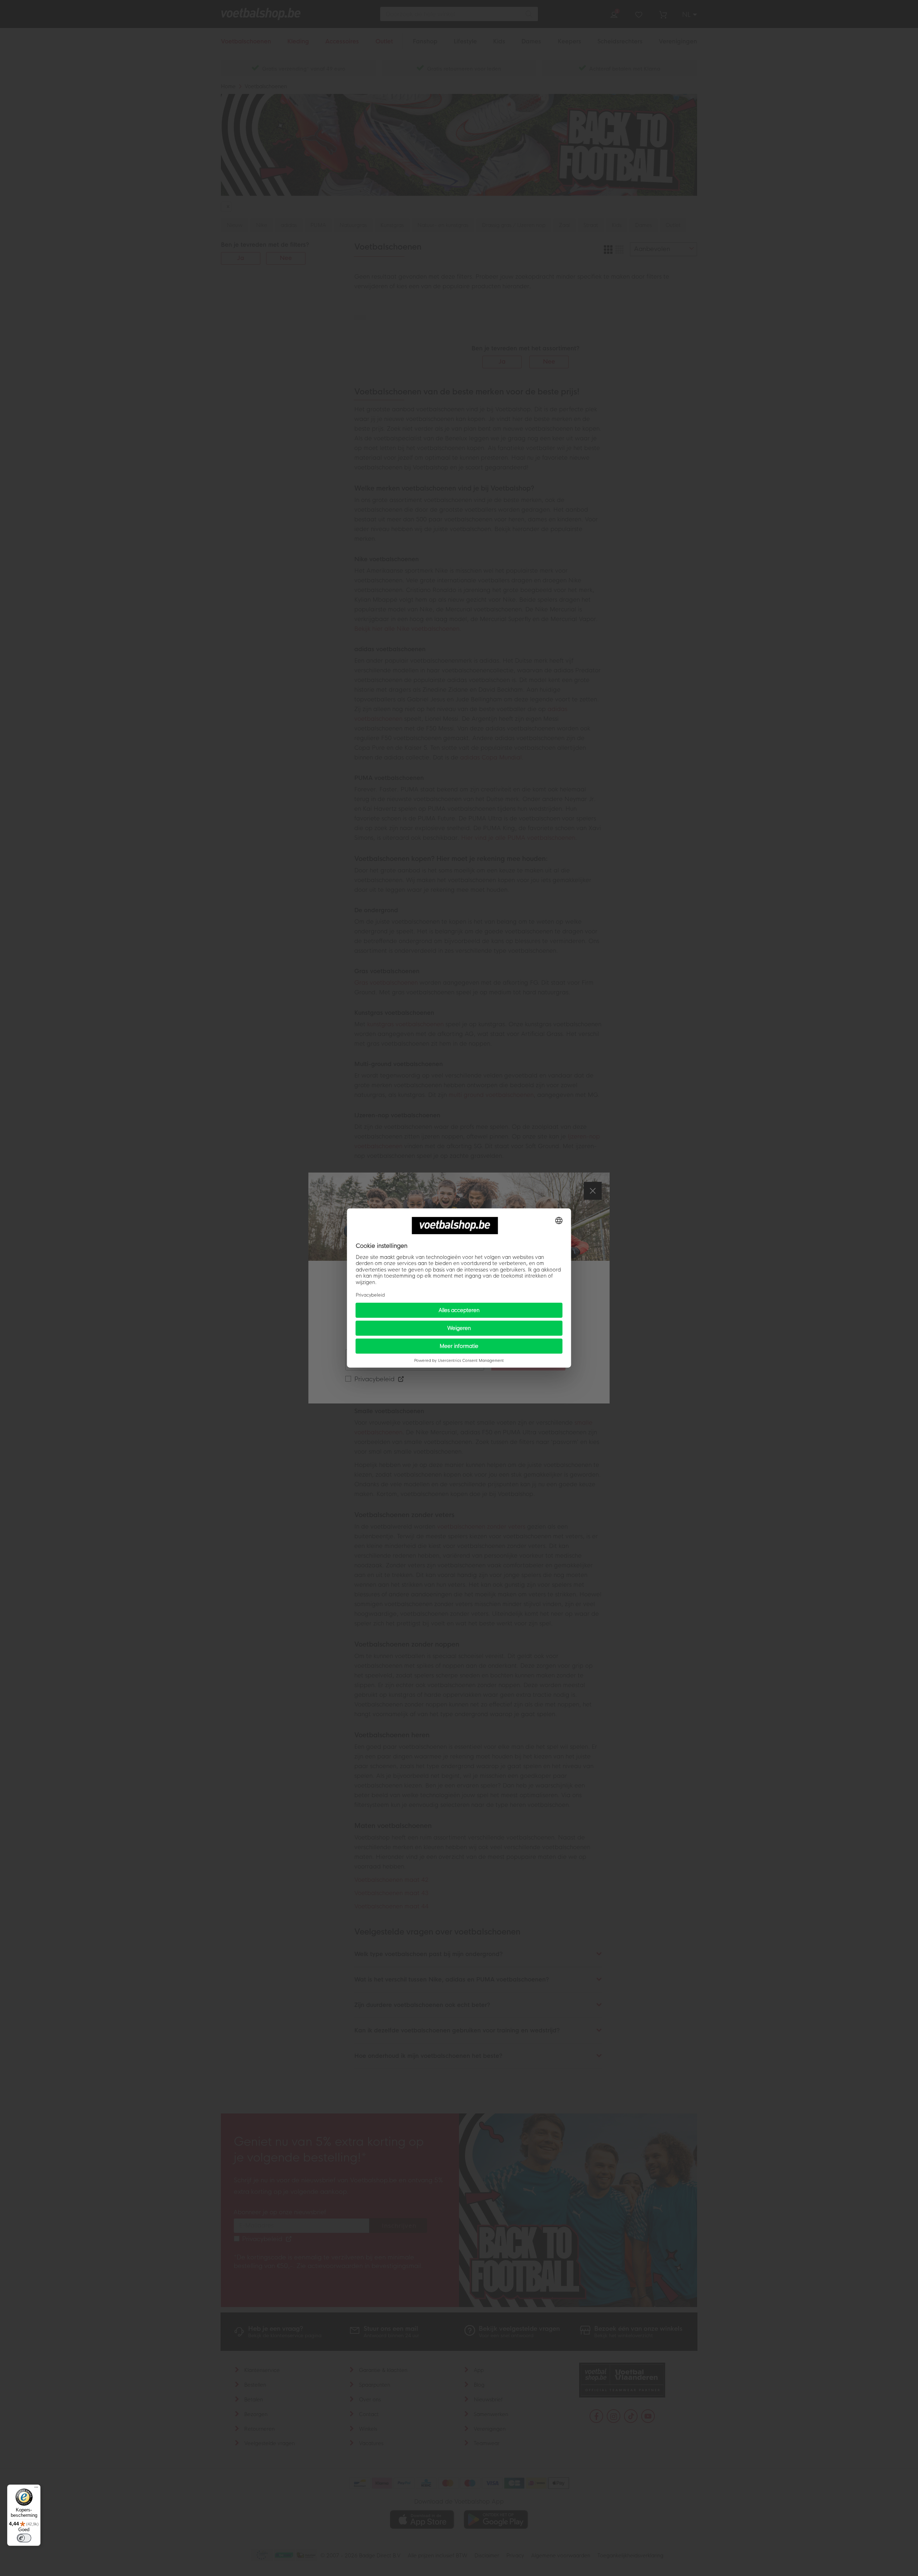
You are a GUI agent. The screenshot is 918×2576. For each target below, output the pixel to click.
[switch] (24, 2538)
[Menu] (36, 2489)
